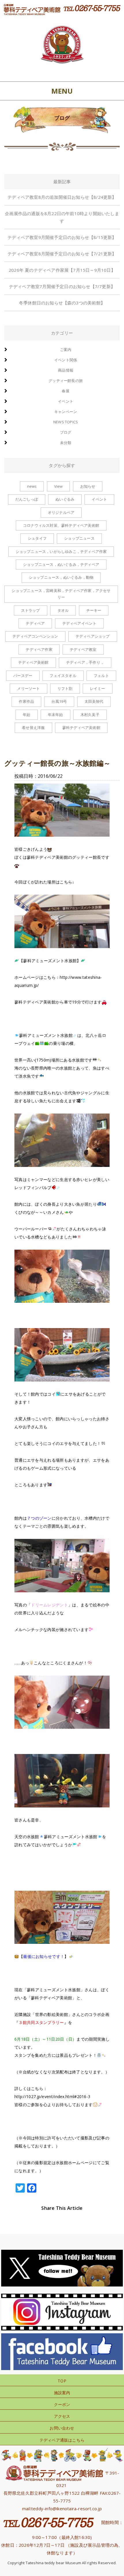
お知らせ (88, 486)
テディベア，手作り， (85, 662)
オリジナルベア (61, 512)
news (32, 486)
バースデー (23, 676)
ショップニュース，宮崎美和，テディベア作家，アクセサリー (61, 594)
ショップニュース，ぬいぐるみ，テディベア (61, 564)
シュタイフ (37, 538)
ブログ (66, 432)
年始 (27, 715)
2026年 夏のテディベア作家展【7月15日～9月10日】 (62, 270)
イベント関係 (66, 360)
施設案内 (62, 2393)
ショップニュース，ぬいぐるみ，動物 (61, 577)
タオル (63, 610)
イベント (66, 401)
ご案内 (66, 350)
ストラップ (31, 610)
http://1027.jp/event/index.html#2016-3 (52, 2097)
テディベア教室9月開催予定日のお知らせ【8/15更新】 (62, 237)
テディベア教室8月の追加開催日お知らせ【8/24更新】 (62, 197)
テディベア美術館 (33, 662)
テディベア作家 (39, 649)
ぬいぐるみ (65, 499)
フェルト (101, 676)
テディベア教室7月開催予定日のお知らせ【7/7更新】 (62, 286)
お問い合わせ (62, 2428)
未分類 (66, 443)
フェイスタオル (63, 676)
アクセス (62, 2416)
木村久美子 (90, 715)
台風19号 (59, 701)
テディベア (35, 623)
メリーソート (28, 688)
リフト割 (65, 688)
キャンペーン (66, 412)
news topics (66, 422)
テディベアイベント (79, 623)
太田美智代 (94, 701)
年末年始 (56, 715)
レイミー (98, 688)
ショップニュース (79, 538)
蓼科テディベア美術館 (81, 728)
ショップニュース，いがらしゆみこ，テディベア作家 (61, 551)
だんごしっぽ (27, 499)
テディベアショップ (93, 636)
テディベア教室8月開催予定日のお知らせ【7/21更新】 (62, 254)
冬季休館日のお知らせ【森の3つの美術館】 (62, 303)
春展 (65, 391)
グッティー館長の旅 (66, 381)
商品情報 (66, 370)
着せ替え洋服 (33, 728)
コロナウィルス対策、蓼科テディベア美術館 (61, 525)
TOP (62, 2381)
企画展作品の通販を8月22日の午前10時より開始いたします (62, 217)
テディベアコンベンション (35, 636)
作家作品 (26, 701)
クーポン (62, 2404)
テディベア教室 (83, 649)
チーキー (94, 610)
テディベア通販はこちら (62, 2440)
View (59, 486)
